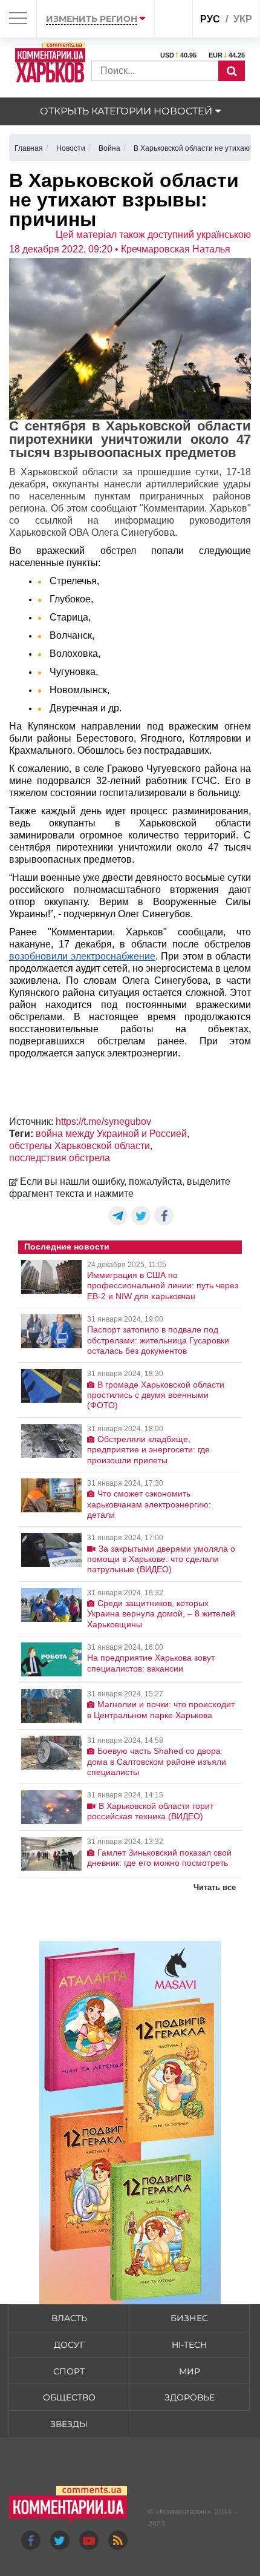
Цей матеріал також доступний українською (153, 235)
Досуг (69, 2345)
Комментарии (183, 2512)
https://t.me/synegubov (103, 1122)
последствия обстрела (60, 1158)
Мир (190, 2371)
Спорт (69, 2371)
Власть (69, 2318)
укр (243, 19)
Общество (69, 2397)
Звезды (69, 2424)
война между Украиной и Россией (111, 1134)
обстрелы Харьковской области (80, 1146)
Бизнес (189, 2318)
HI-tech (189, 2345)
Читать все (215, 1887)
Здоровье (190, 2397)
